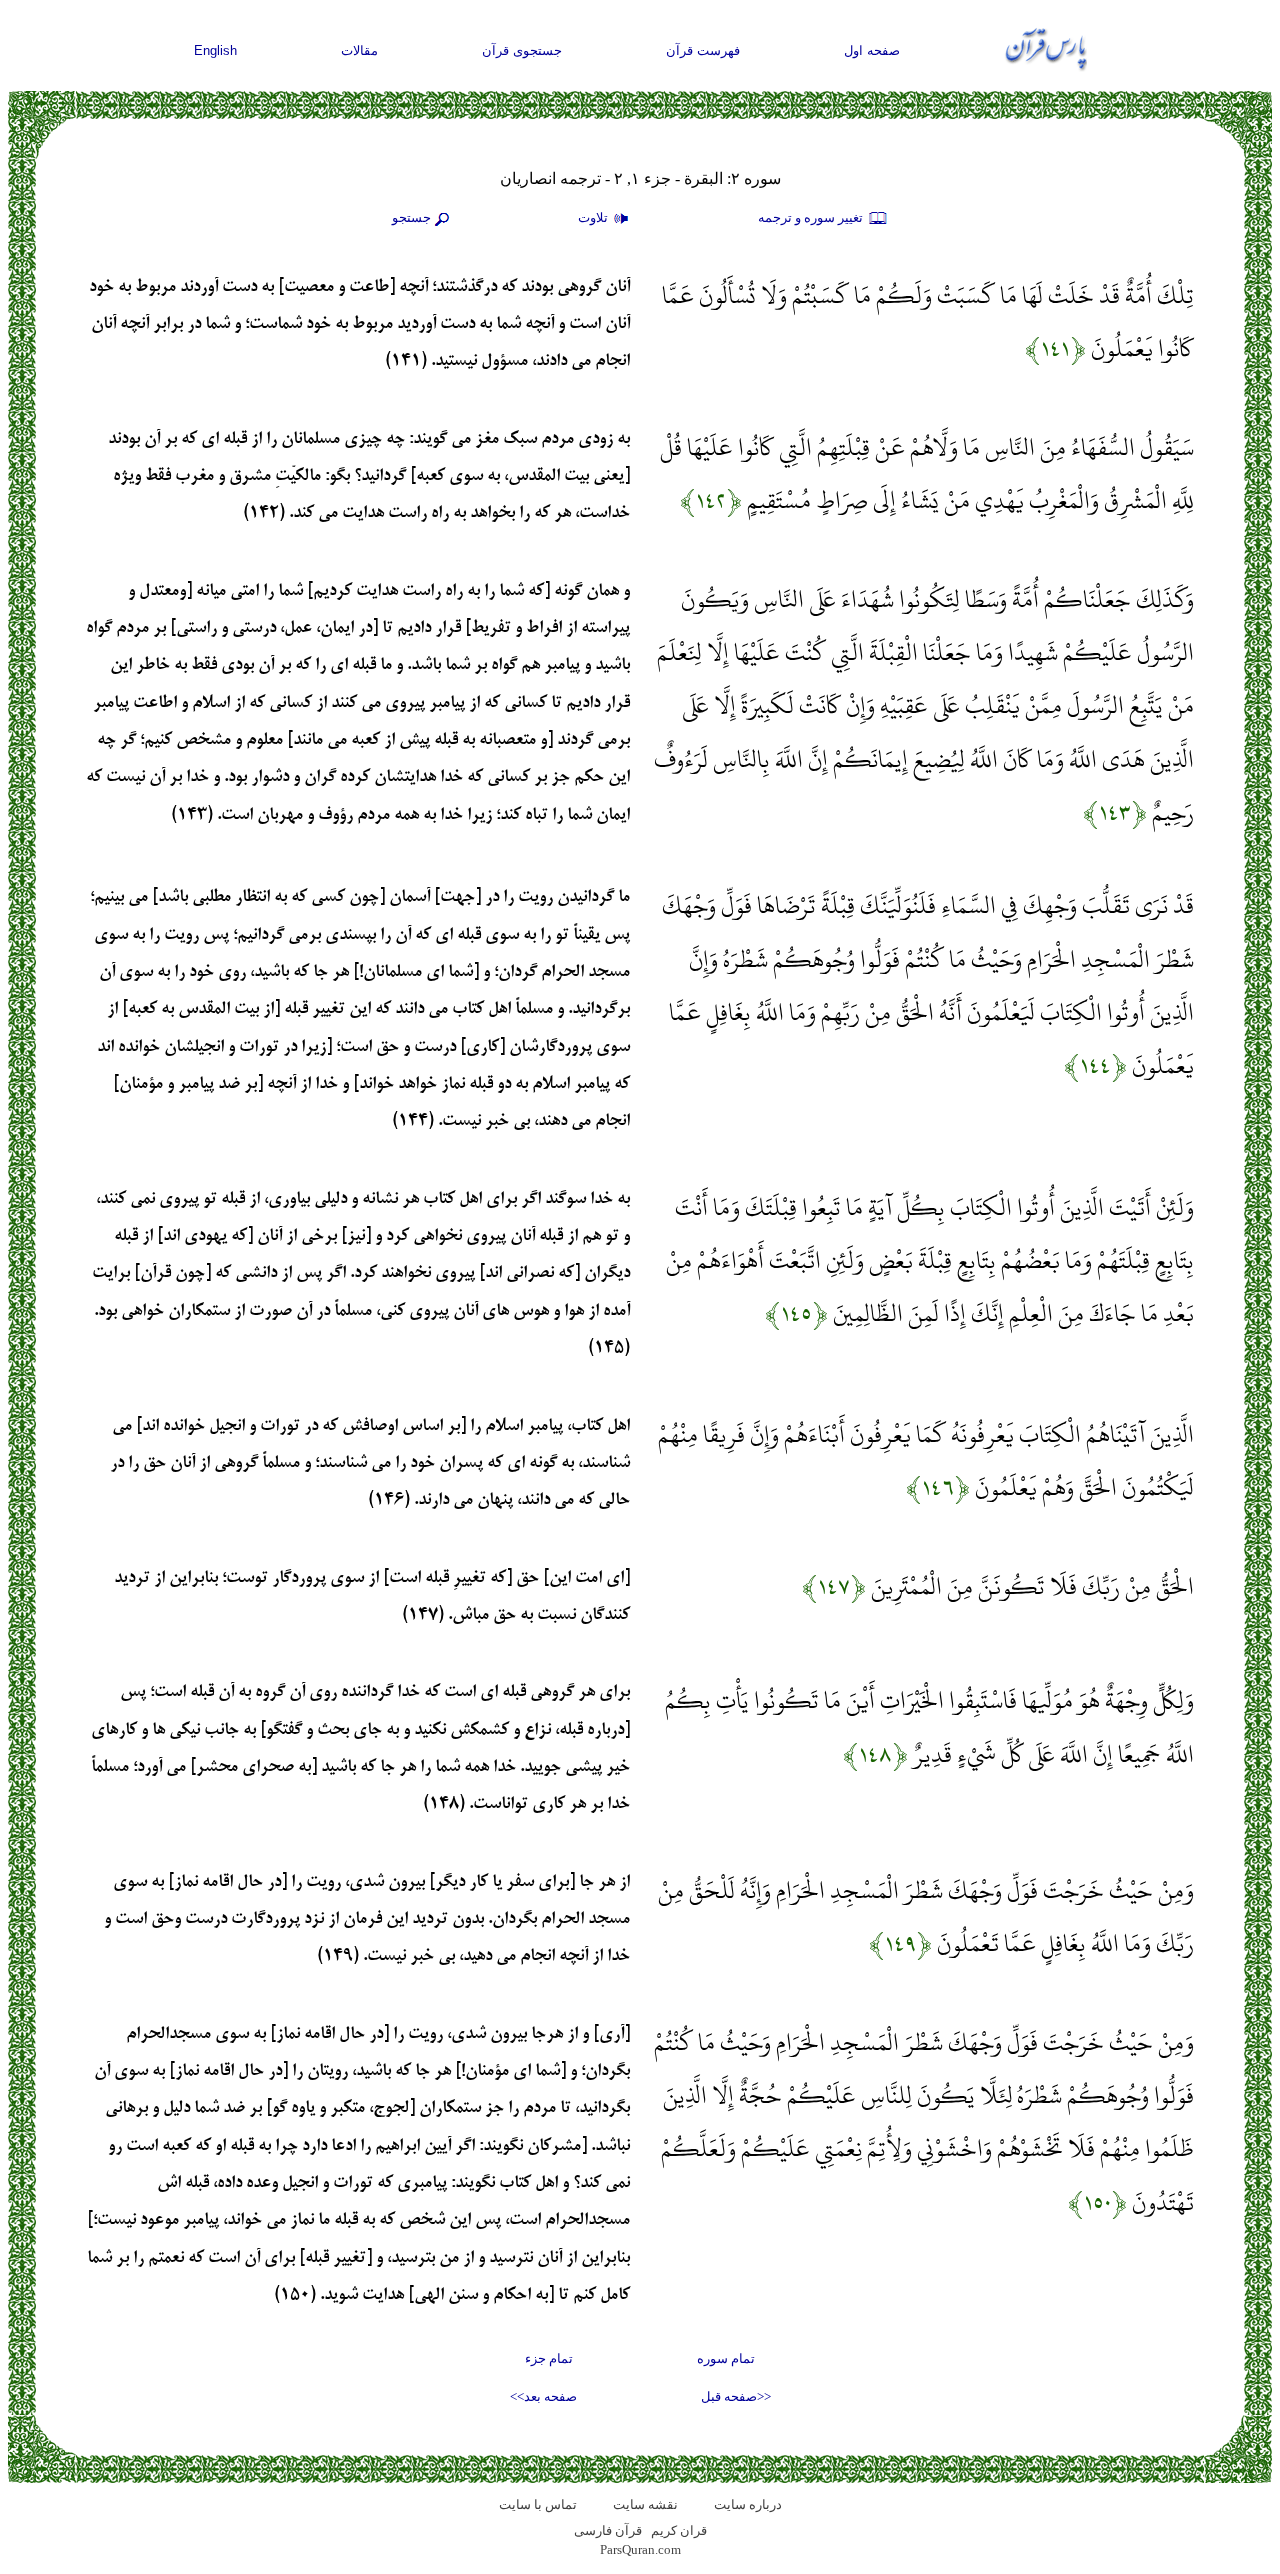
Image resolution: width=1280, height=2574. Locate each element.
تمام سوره (726, 2358)
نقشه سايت (645, 2504)
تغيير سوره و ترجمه (812, 217)
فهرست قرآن (703, 50)
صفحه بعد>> (543, 2396)
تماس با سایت (538, 2504)
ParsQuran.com (640, 2549)
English (215, 50)
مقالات (359, 50)
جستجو (411, 217)
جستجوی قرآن (522, 50)
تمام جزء (549, 2358)
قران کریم (679, 2530)
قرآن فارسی (608, 2530)
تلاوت (594, 217)
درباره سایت (748, 2504)
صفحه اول (872, 50)
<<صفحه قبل (736, 2396)
